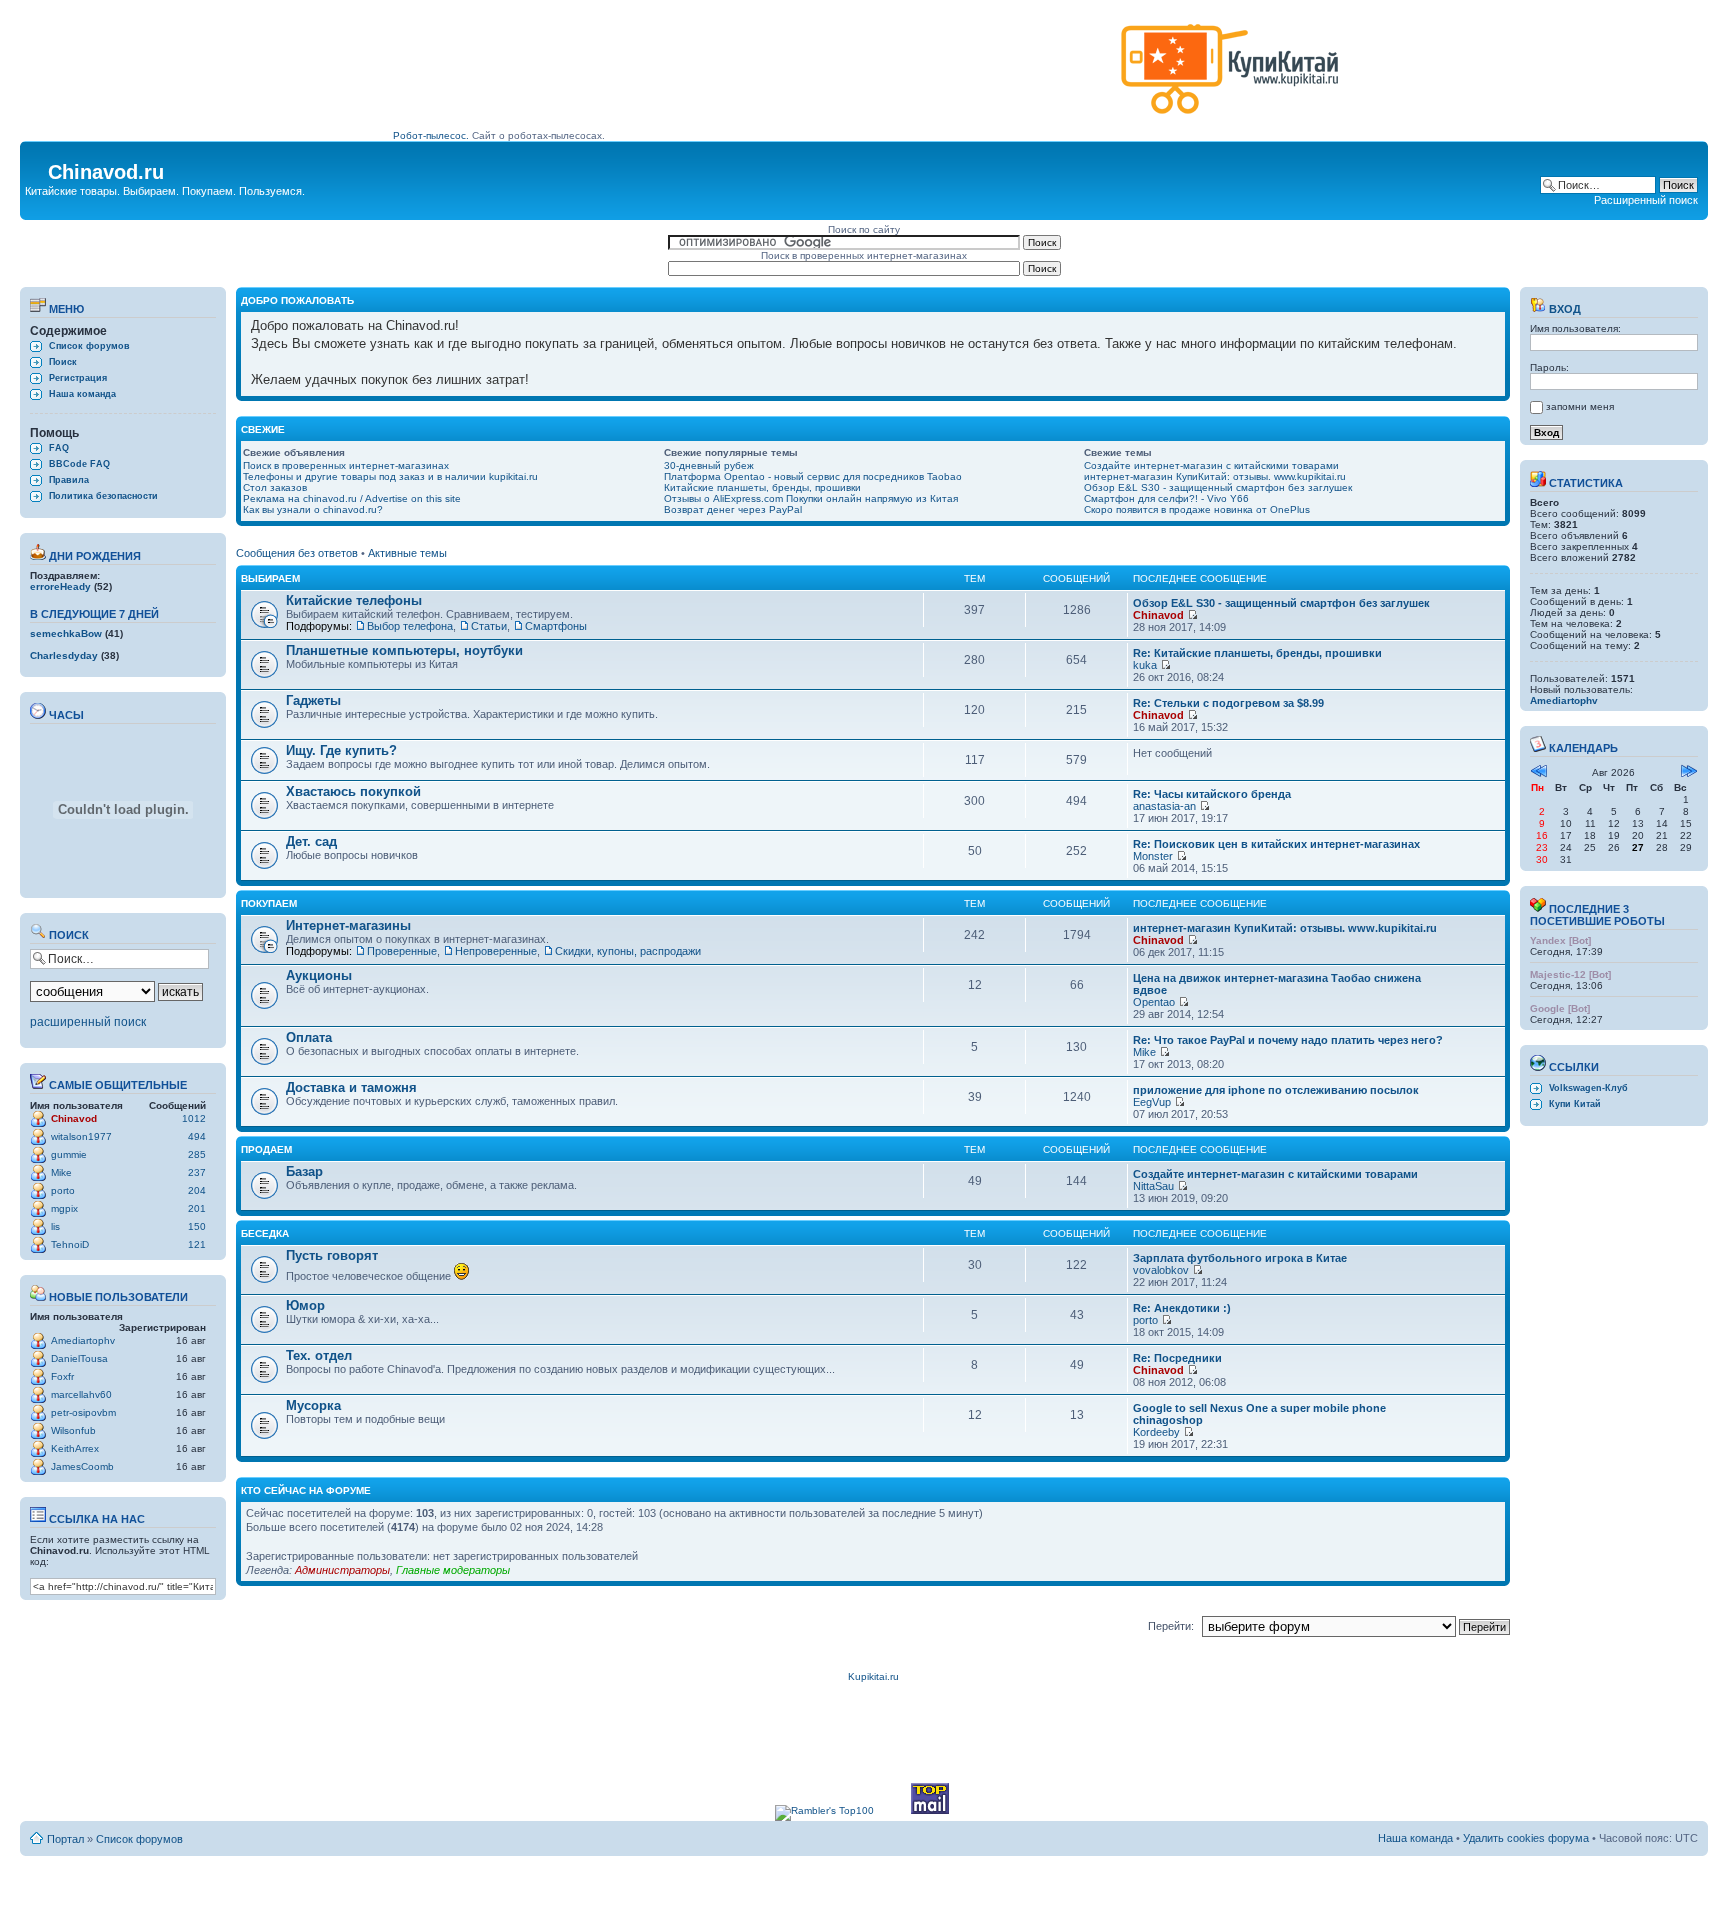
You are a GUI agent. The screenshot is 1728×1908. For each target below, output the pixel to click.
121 (197, 1244)
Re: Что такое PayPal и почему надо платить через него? (1288, 1040)
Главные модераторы (453, 1570)
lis (55, 1226)
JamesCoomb (82, 1466)
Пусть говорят (332, 1255)
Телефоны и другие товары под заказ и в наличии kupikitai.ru (390, 476)
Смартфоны (556, 626)
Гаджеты (313, 700)
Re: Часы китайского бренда (1212, 794)
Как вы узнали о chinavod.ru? (313, 509)
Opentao (1154, 1002)
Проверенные (402, 951)
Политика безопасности (103, 496)
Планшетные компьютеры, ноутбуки (404, 650)
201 (197, 1208)
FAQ (59, 448)
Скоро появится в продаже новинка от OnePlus (1197, 509)
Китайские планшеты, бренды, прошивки (762, 487)
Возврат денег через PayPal (733, 509)
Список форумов (89, 346)
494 (197, 1136)
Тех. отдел (319, 1355)
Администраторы (342, 1570)
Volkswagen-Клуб (1588, 1088)
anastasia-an (1164, 806)
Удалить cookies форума (1526, 1838)
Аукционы (319, 975)
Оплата (309, 1037)
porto (63, 1190)
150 (197, 1226)
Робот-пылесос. (431, 135)
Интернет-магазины (348, 925)
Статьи (489, 626)
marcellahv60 (81, 1394)
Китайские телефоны (354, 600)
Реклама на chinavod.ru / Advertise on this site (352, 498)
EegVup (1152, 1102)
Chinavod (74, 1118)
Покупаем (269, 903)
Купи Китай (1575, 1104)
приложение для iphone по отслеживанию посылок (1276, 1090)
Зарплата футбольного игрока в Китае (1240, 1258)
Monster (1153, 856)
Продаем (266, 1149)
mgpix (64, 1208)
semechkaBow (66, 633)
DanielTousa (79, 1358)
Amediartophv (83, 1340)
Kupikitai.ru (873, 1676)
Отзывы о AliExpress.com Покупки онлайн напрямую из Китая (811, 498)
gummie (69, 1154)
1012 (194, 1118)
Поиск (63, 362)
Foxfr (62, 1376)
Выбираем (270, 578)
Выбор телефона (410, 626)
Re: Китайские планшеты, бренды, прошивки (1257, 653)
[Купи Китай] (1230, 118)
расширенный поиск (88, 1022)
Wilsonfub (73, 1430)
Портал (65, 1839)
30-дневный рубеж (709, 465)
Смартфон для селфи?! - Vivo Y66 (1166, 498)
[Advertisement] (753, 77)
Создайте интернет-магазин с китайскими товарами (1211, 465)
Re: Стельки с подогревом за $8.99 (1228, 703)
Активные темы (407, 553)
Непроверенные (496, 951)
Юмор (305, 1305)
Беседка (265, 1233)
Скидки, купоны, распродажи (628, 951)
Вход (1563, 309)
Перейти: (1171, 1626)
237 (197, 1172)
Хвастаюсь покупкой (353, 791)
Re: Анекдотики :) (1182, 1308)
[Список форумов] (36, 166)
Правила (69, 480)
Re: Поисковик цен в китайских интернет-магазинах (1276, 844)
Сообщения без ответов (297, 553)
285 (197, 1154)
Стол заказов (275, 487)
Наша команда (82, 394)
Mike (61, 1172)
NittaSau (1153, 1186)
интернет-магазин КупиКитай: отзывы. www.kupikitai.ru (1215, 476)
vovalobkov (1161, 1270)
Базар (304, 1171)
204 (197, 1190)
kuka (1145, 665)
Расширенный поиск (1646, 200)
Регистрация (78, 378)
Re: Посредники (1177, 1358)
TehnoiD (70, 1244)
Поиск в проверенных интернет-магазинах (346, 465)
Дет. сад (311, 841)
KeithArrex (75, 1448)
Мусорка (313, 1405)
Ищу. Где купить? (341, 750)
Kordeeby (1156, 1432)
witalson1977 (81, 1136)
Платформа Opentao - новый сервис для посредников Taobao (813, 476)
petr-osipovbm (83, 1412)
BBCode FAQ (79, 464)
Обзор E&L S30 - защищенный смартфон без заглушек (1218, 487)
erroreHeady (60, 586)
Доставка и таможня (351, 1087)
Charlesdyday (64, 655)
